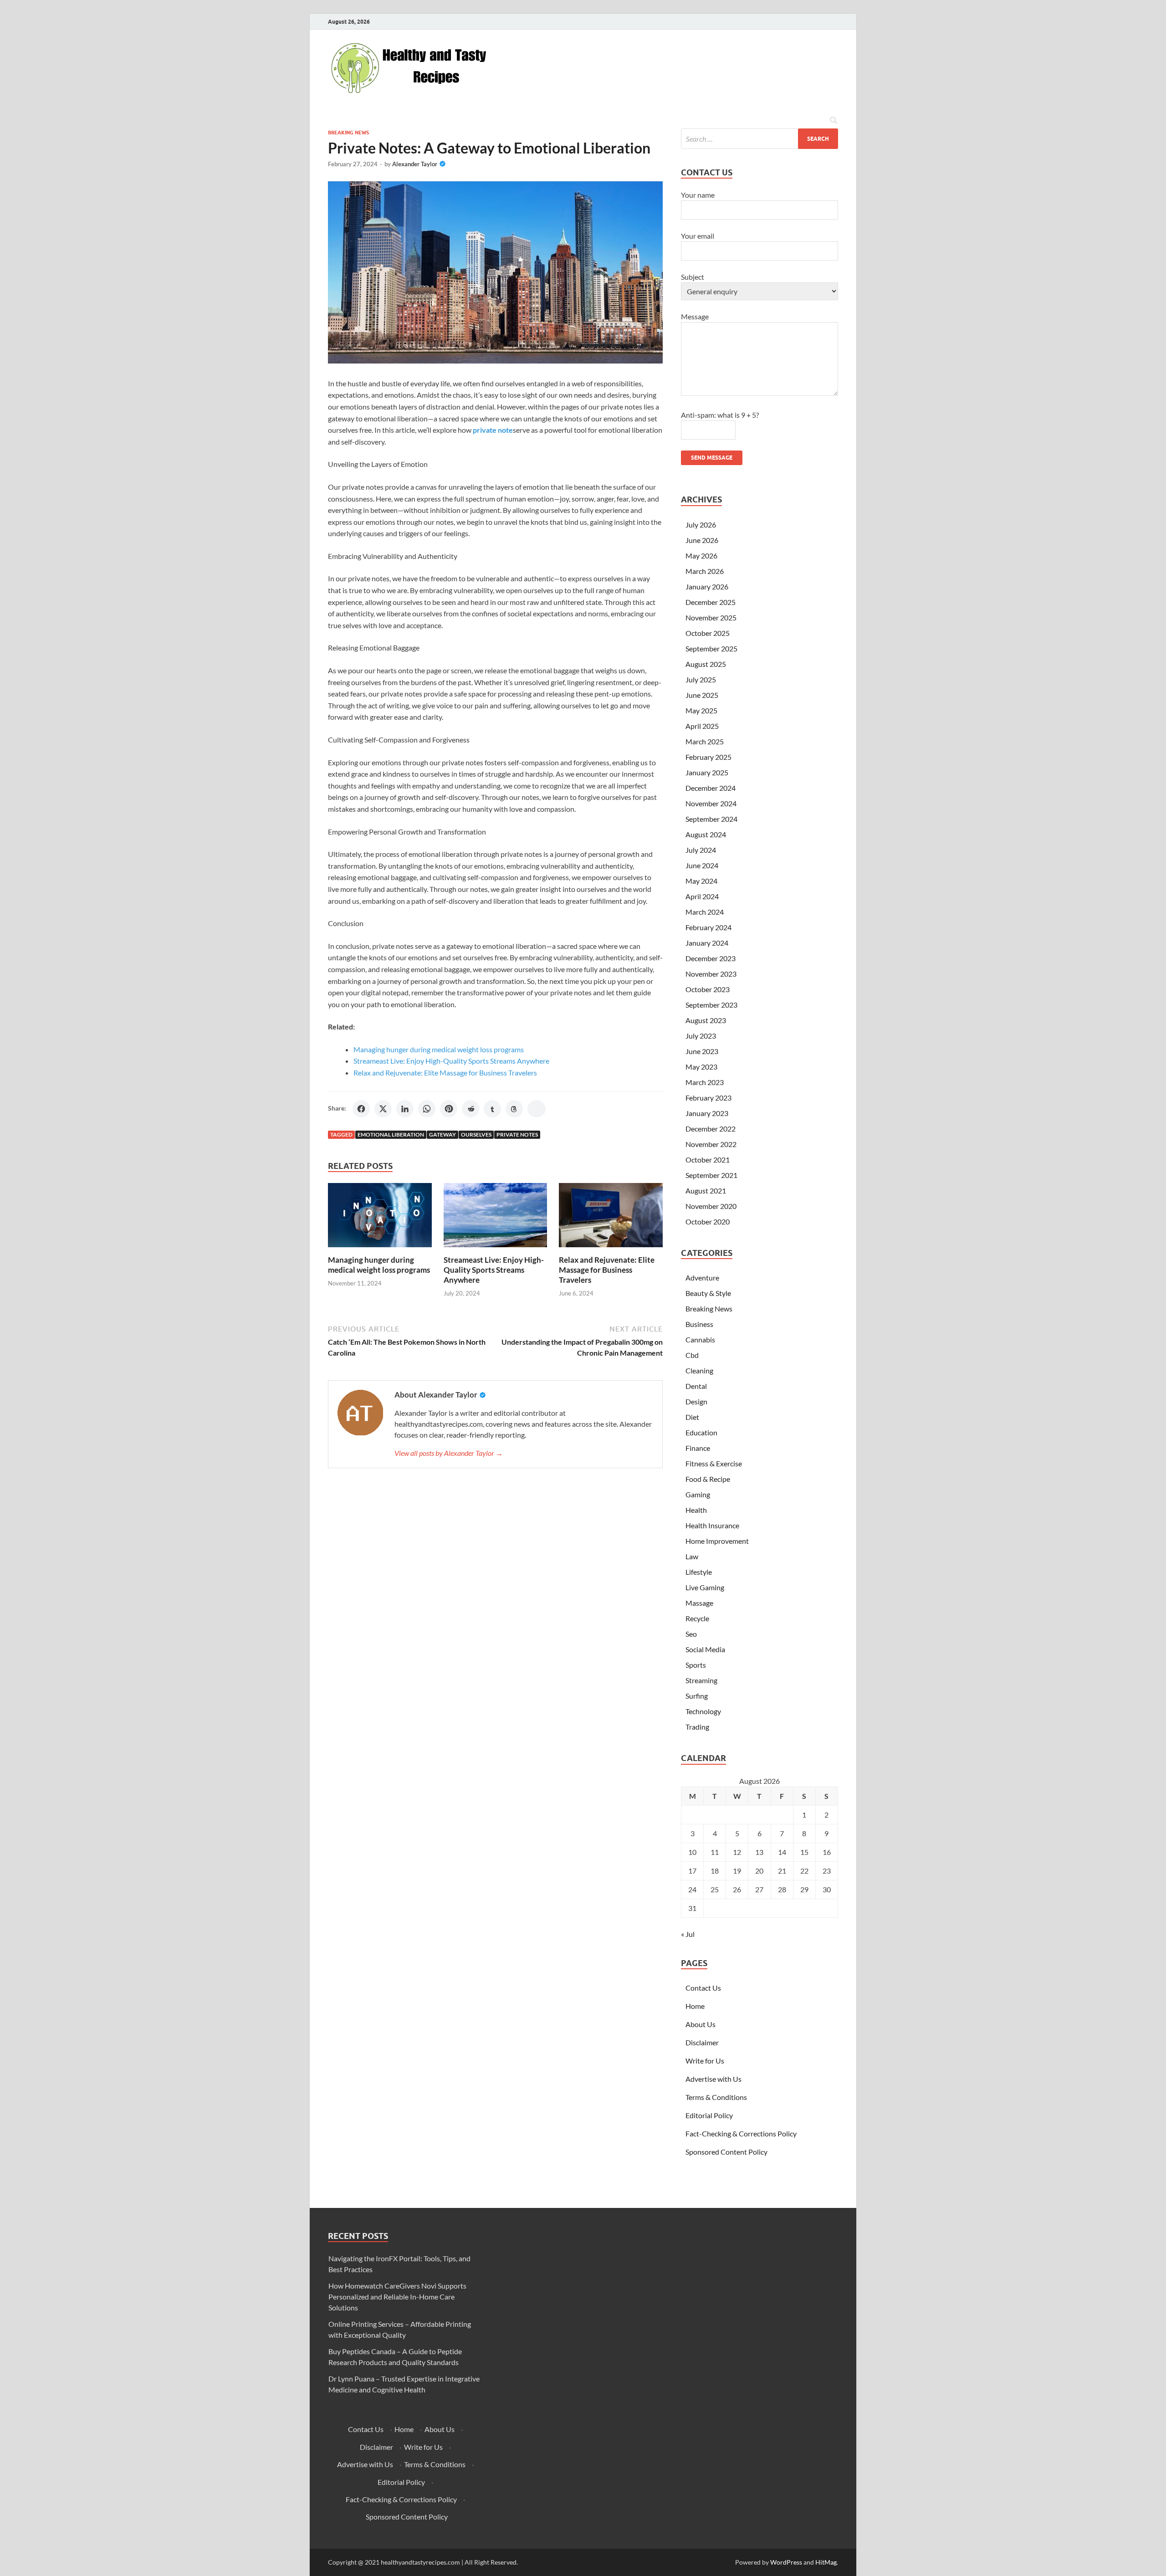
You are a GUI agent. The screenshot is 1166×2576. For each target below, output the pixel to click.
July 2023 (701, 1036)
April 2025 (702, 726)
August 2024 (706, 834)
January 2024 (707, 943)
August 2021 (706, 1191)
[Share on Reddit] (470, 1109)
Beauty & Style (708, 1293)
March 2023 (705, 1082)
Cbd (692, 1355)
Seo (691, 1634)
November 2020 (711, 1206)
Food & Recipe (708, 1479)
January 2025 (707, 772)
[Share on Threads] (514, 1109)
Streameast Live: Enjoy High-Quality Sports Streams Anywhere (451, 1061)
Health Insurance (712, 1525)
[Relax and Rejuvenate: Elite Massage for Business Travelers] (611, 1218)
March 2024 (705, 912)
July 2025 (701, 679)
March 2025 (705, 741)
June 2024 (702, 865)
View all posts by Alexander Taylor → (449, 1453)
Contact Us (703, 1988)
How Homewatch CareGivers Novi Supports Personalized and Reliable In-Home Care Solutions (397, 2297)
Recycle (697, 1618)
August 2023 (706, 1020)
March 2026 (705, 571)
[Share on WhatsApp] (427, 1109)
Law (692, 1556)
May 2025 (701, 710)
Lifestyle (699, 1572)
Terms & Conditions (716, 2097)
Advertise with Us (713, 2079)
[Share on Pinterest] (449, 1109)
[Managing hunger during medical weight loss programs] (380, 1218)
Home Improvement (717, 1541)
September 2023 (711, 1005)
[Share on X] (383, 1109)
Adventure (702, 1278)
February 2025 (708, 757)
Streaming (701, 1680)
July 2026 (701, 525)
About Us (701, 2024)
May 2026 (701, 556)
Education (701, 1432)
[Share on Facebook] (361, 1109)
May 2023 (701, 1067)
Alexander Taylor (415, 164)
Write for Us (705, 2061)
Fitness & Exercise (714, 1463)
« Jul (688, 1934)
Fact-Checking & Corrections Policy (741, 2133)
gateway (442, 1134)
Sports (696, 1665)
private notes (517, 1134)
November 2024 (711, 803)
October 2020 (708, 1221)
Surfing (697, 1696)
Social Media (705, 1649)
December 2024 (711, 788)
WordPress (786, 2562)
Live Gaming (705, 1587)
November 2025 (711, 617)
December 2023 (711, 958)
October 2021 (708, 1160)
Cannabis (700, 1339)
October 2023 (708, 989)
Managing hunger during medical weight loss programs (439, 1049)
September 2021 (711, 1175)
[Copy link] (537, 1109)
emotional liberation (391, 1134)
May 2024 (701, 881)
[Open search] (834, 121)
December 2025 (711, 602)
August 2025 (706, 664)
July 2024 (701, 850)
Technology (703, 1711)
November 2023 (711, 974)
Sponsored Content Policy (726, 2152)
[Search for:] (759, 139)
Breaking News (348, 133)
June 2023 (702, 1051)
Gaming (698, 1494)
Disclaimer (702, 2042)
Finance (698, 1448)
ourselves (476, 1134)
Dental (696, 1386)
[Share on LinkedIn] (405, 1109)
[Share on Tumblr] (492, 1109)
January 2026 (707, 586)
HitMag (826, 2562)
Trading (697, 1727)
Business (699, 1324)
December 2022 (711, 1129)
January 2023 (707, 1113)
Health (696, 1510)
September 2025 (711, 648)
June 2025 (702, 695)
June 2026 (702, 540)
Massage (699, 1603)
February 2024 (708, 927)
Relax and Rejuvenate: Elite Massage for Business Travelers (445, 1073)
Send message (712, 458)
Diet (692, 1417)
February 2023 (708, 1098)
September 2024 (711, 819)
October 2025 (708, 633)
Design (696, 1401)
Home (695, 2006)
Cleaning (699, 1370)
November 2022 (711, 1144)
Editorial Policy (709, 2115)
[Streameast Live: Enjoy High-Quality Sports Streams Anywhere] (496, 1218)
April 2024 (702, 896)
